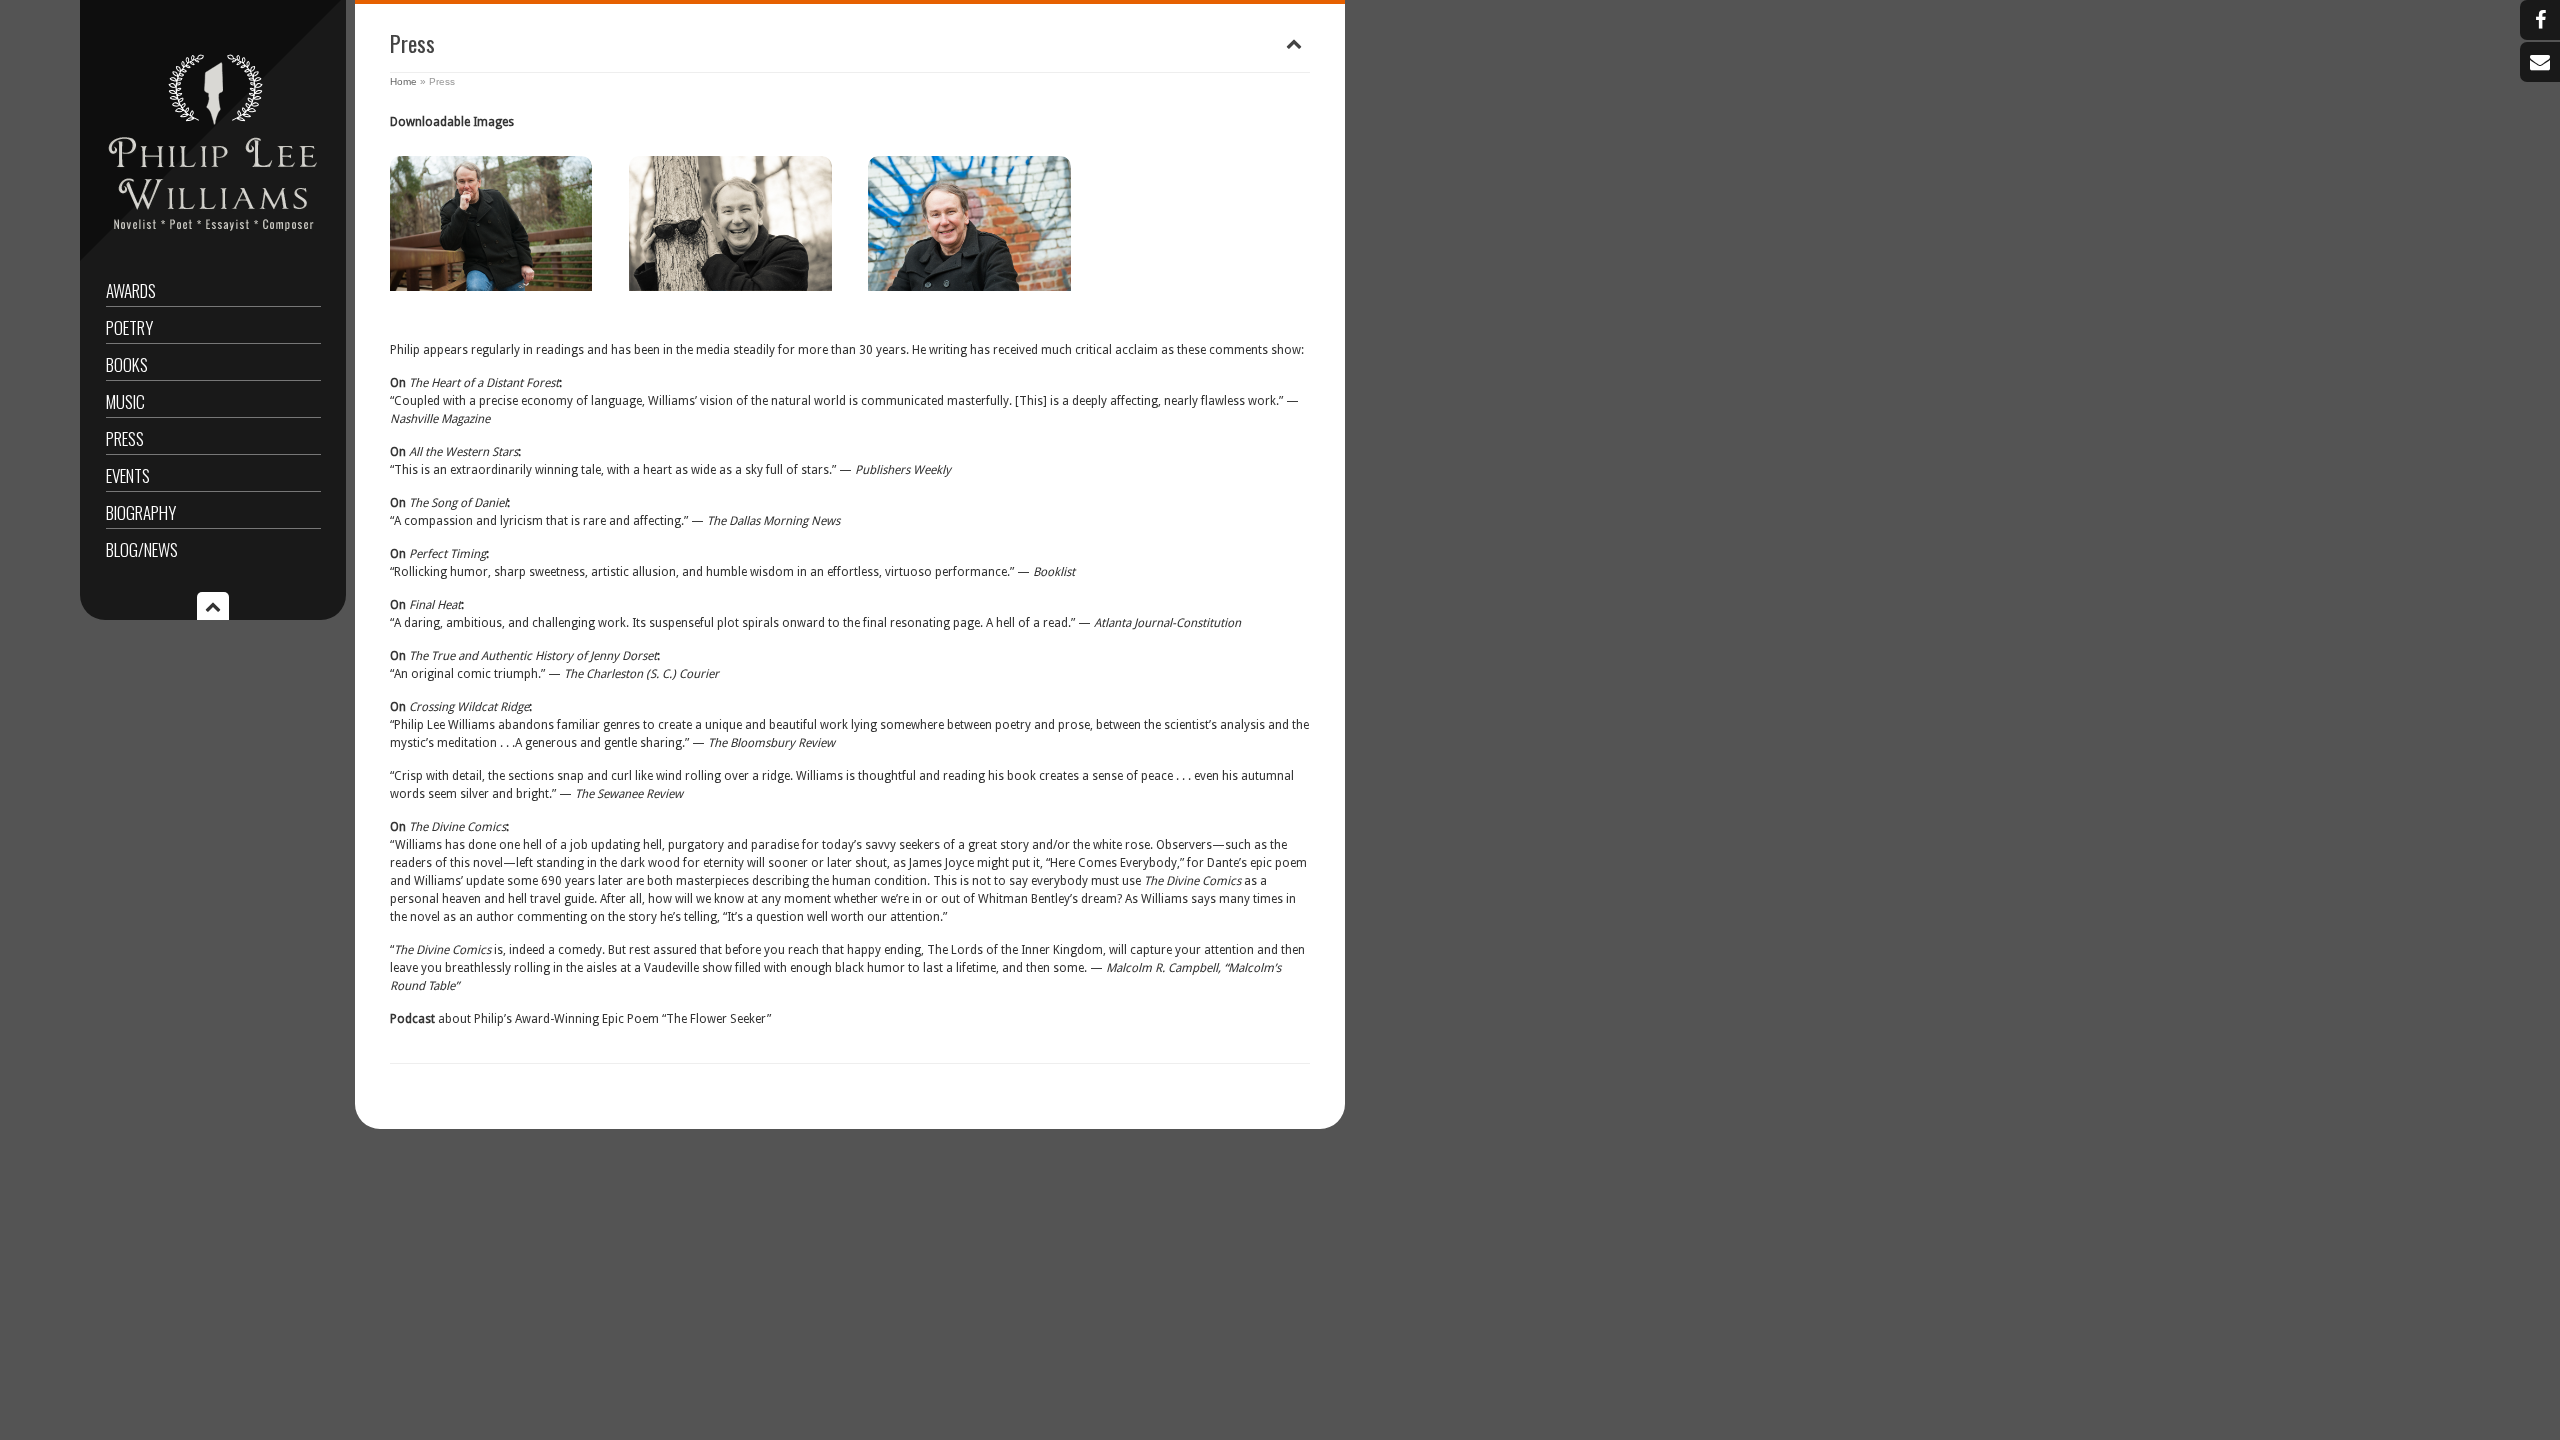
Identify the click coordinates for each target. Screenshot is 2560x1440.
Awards (131, 290)
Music (125, 401)
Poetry (129, 327)
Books (127, 364)
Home (403, 81)
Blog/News (142, 549)
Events (128, 475)
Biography (141, 512)
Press (125, 438)
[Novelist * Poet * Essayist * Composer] (213, 236)
